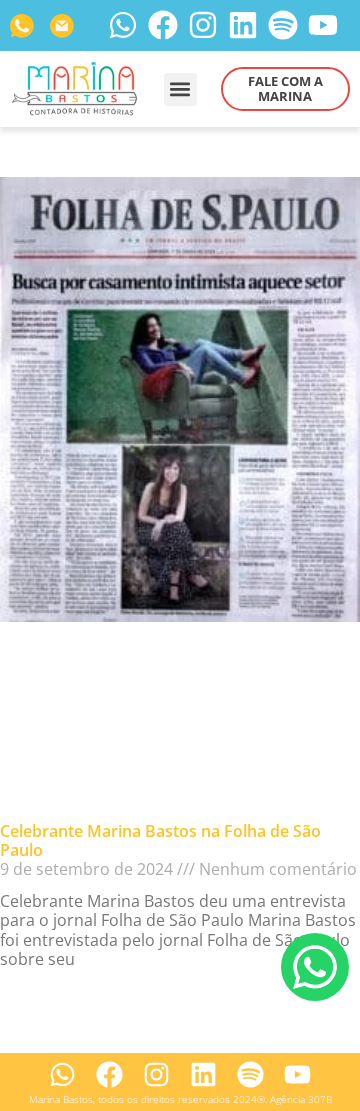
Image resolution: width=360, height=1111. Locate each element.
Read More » (47, 991)
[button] (180, 89)
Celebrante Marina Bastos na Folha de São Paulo (160, 840)
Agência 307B (301, 1099)
